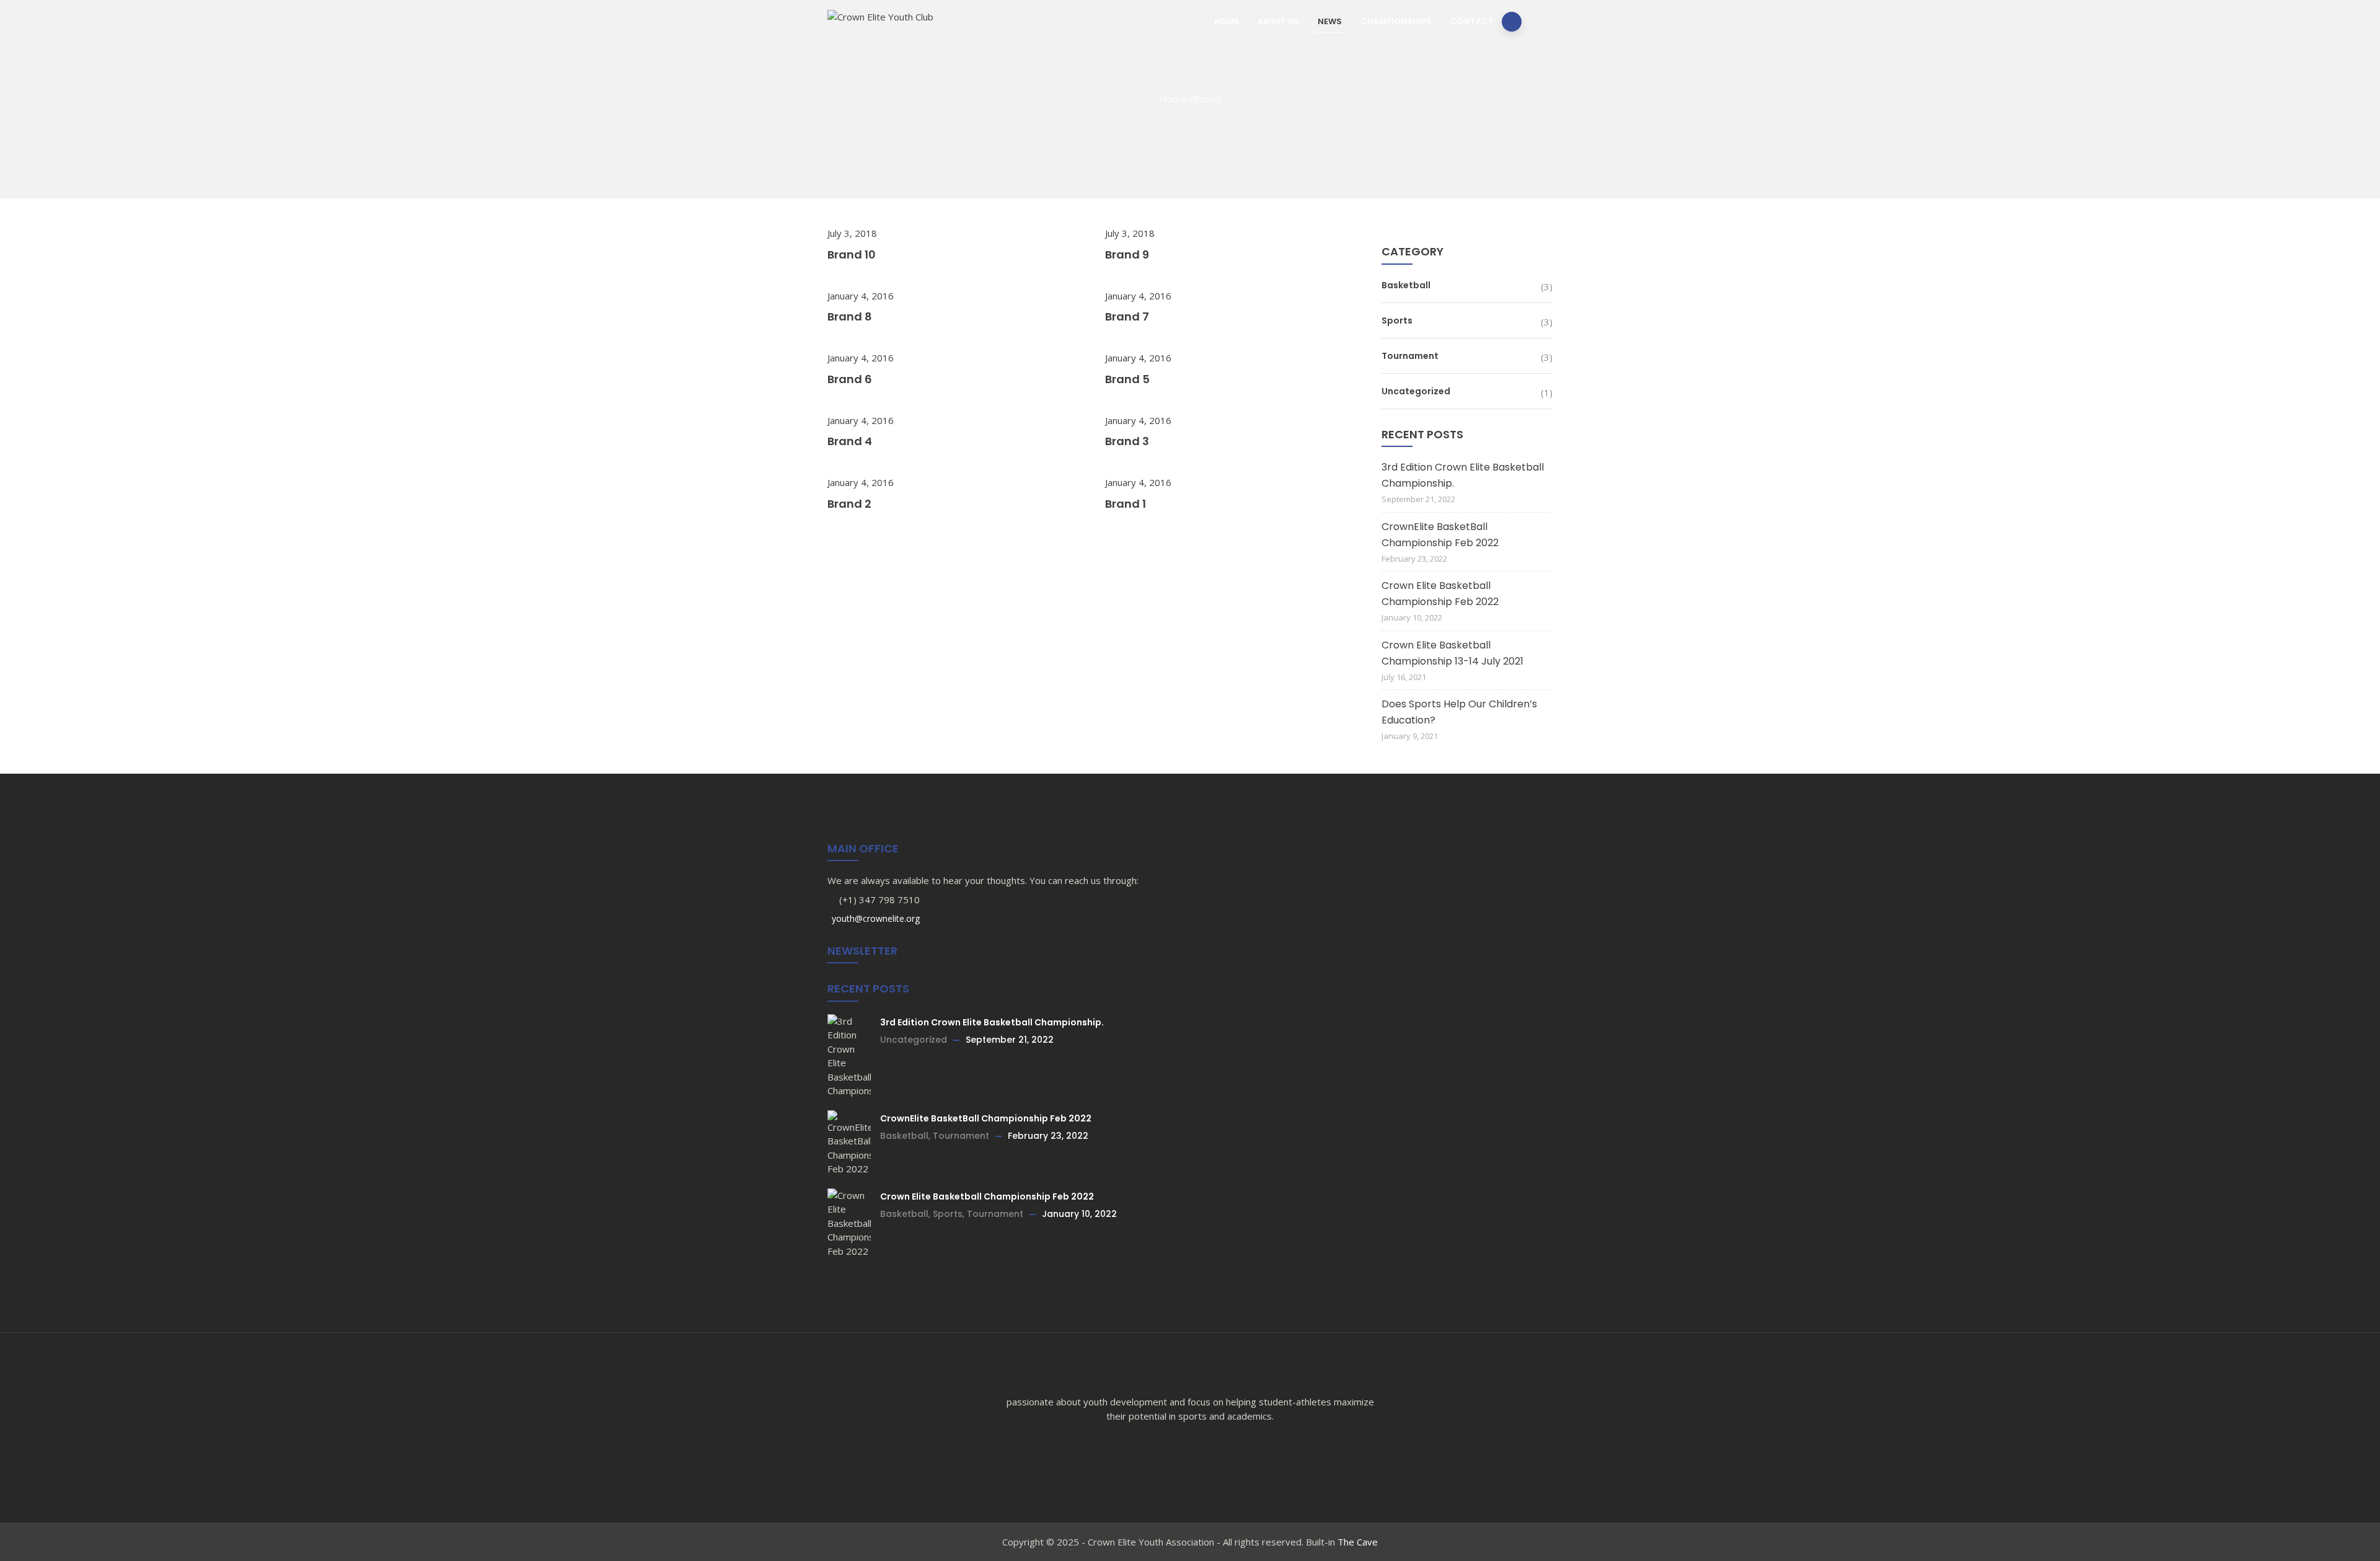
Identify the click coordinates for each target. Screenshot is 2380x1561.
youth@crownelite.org (875, 918)
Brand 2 (849, 504)
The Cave (1358, 1542)
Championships (1396, 21)
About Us (1278, 21)
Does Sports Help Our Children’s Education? (1459, 712)
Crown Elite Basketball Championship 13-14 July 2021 (1452, 653)
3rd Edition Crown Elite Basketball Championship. (1463, 475)
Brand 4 (850, 441)
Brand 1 (1126, 504)
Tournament (1410, 356)
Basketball (1406, 285)
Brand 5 (1127, 379)
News (1330, 21)
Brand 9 (1127, 254)
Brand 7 (1127, 316)
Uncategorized (1416, 391)
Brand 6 (850, 379)
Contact (1472, 21)
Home (1227, 21)
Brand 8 (850, 316)
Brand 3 (1127, 441)
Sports (1397, 321)
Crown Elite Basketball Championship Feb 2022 (1440, 594)
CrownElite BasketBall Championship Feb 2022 (1440, 535)
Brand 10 (852, 254)
